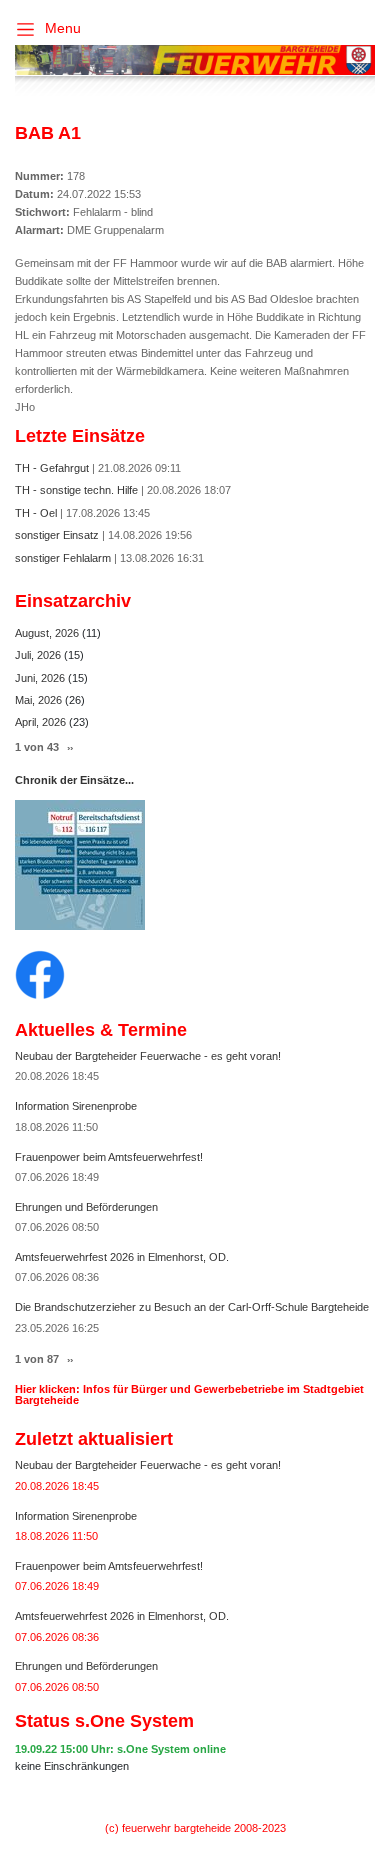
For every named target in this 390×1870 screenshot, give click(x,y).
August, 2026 (48, 633)
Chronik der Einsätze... (74, 780)
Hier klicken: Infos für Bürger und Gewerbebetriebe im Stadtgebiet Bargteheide (189, 1394)
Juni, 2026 (41, 678)
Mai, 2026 (40, 700)
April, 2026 (42, 722)
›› (70, 747)
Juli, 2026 (39, 655)
